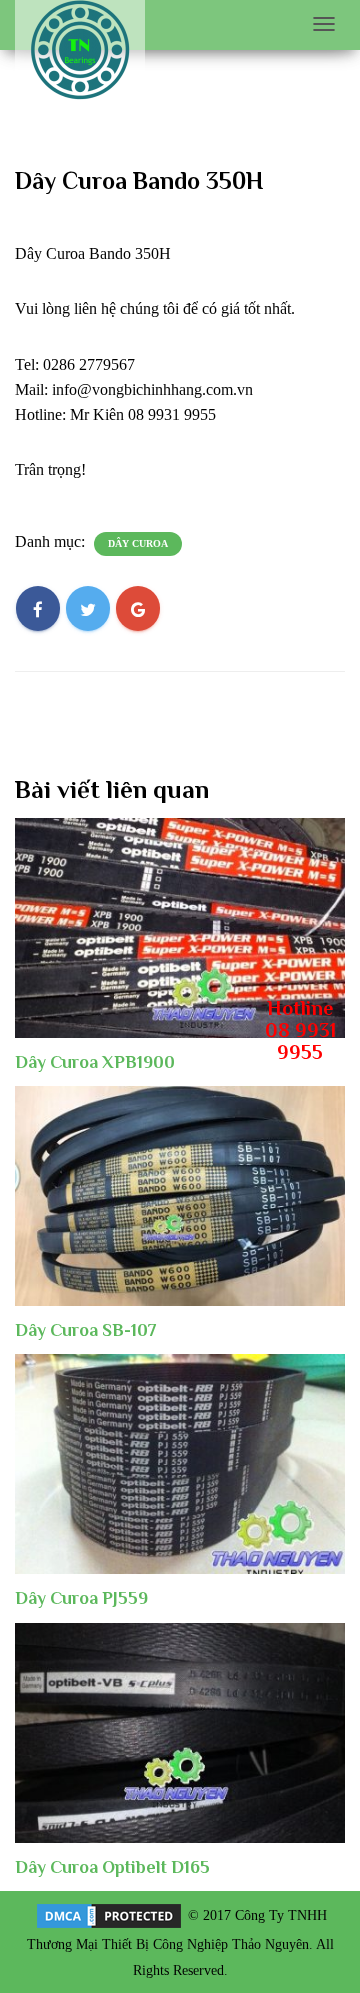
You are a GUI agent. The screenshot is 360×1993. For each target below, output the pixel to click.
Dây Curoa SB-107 (86, 1330)
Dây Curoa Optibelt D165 (112, 1867)
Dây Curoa (138, 543)
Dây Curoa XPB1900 (95, 1062)
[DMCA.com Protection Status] (109, 1914)
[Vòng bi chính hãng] (80, 50)
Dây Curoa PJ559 (81, 1598)
